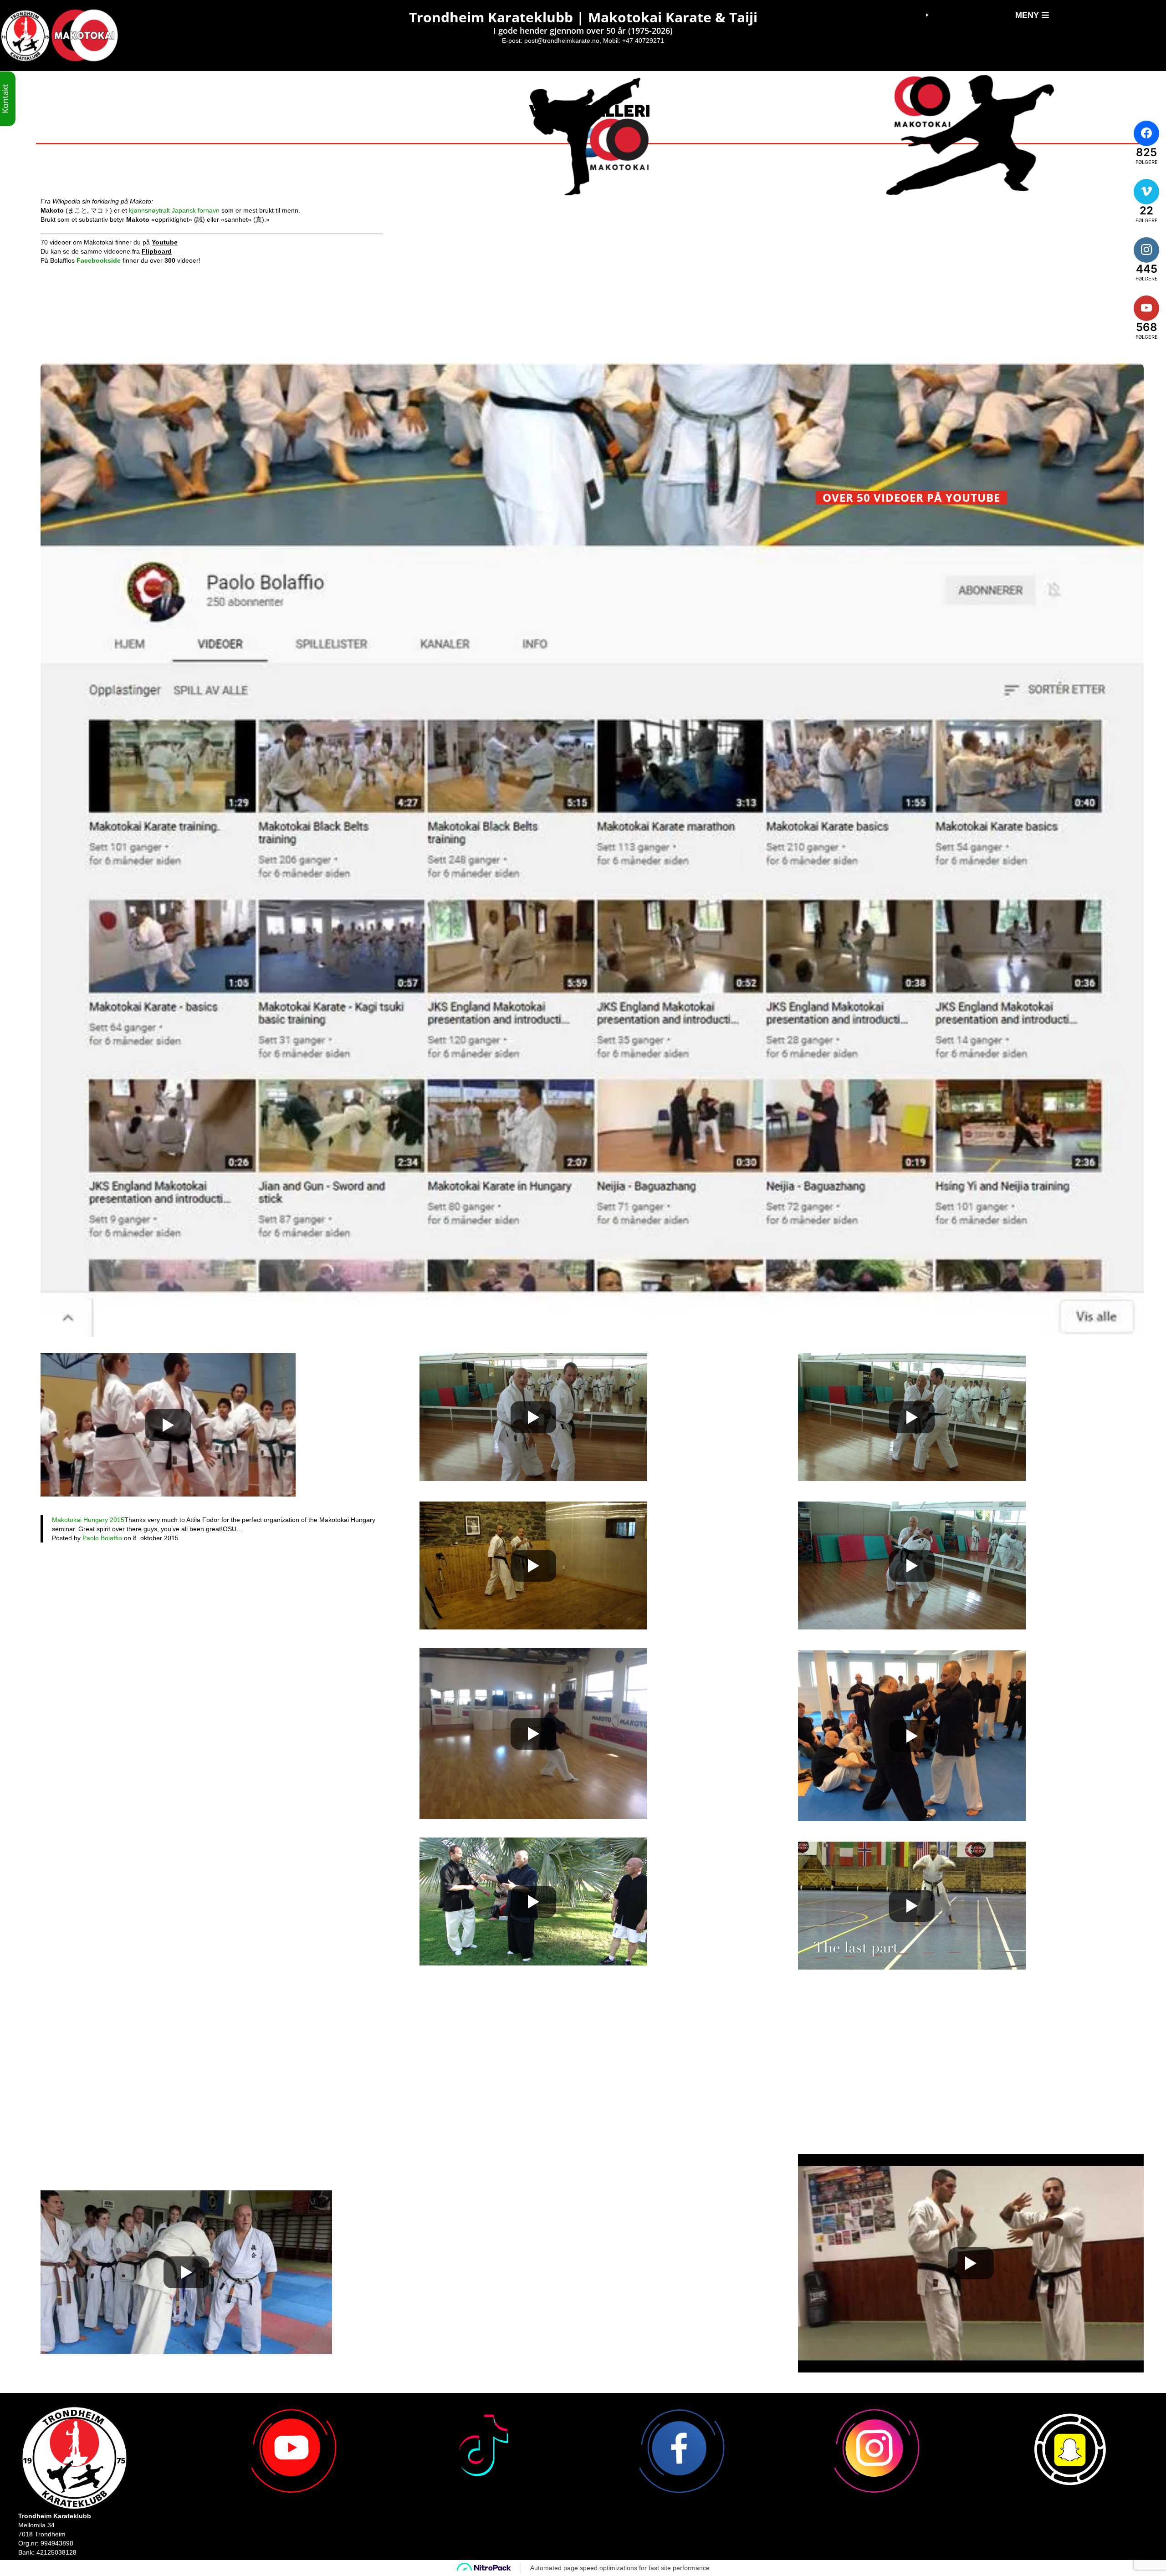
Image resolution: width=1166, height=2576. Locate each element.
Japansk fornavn (196, 210)
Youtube (165, 242)
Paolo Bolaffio (102, 1538)
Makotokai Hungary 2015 (88, 1520)
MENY (1027, 15)
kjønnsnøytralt (149, 210)
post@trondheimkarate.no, (563, 41)
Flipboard (157, 251)
